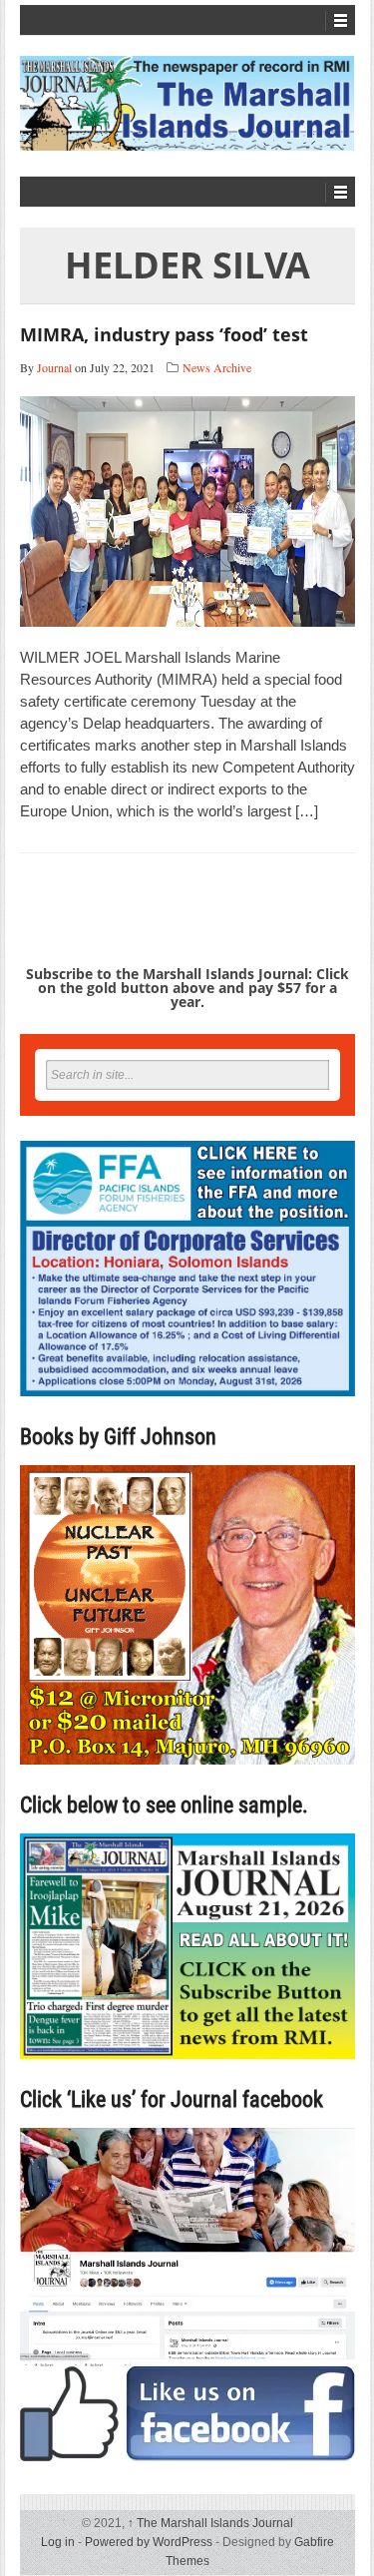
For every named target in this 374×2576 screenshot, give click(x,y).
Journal (54, 367)
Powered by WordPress (149, 2542)
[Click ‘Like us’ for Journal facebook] (187, 2295)
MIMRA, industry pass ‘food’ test (164, 334)
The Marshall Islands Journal (210, 2523)
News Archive (217, 367)
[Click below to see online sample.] (187, 1946)
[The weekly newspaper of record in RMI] (187, 103)
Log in (58, 2542)
